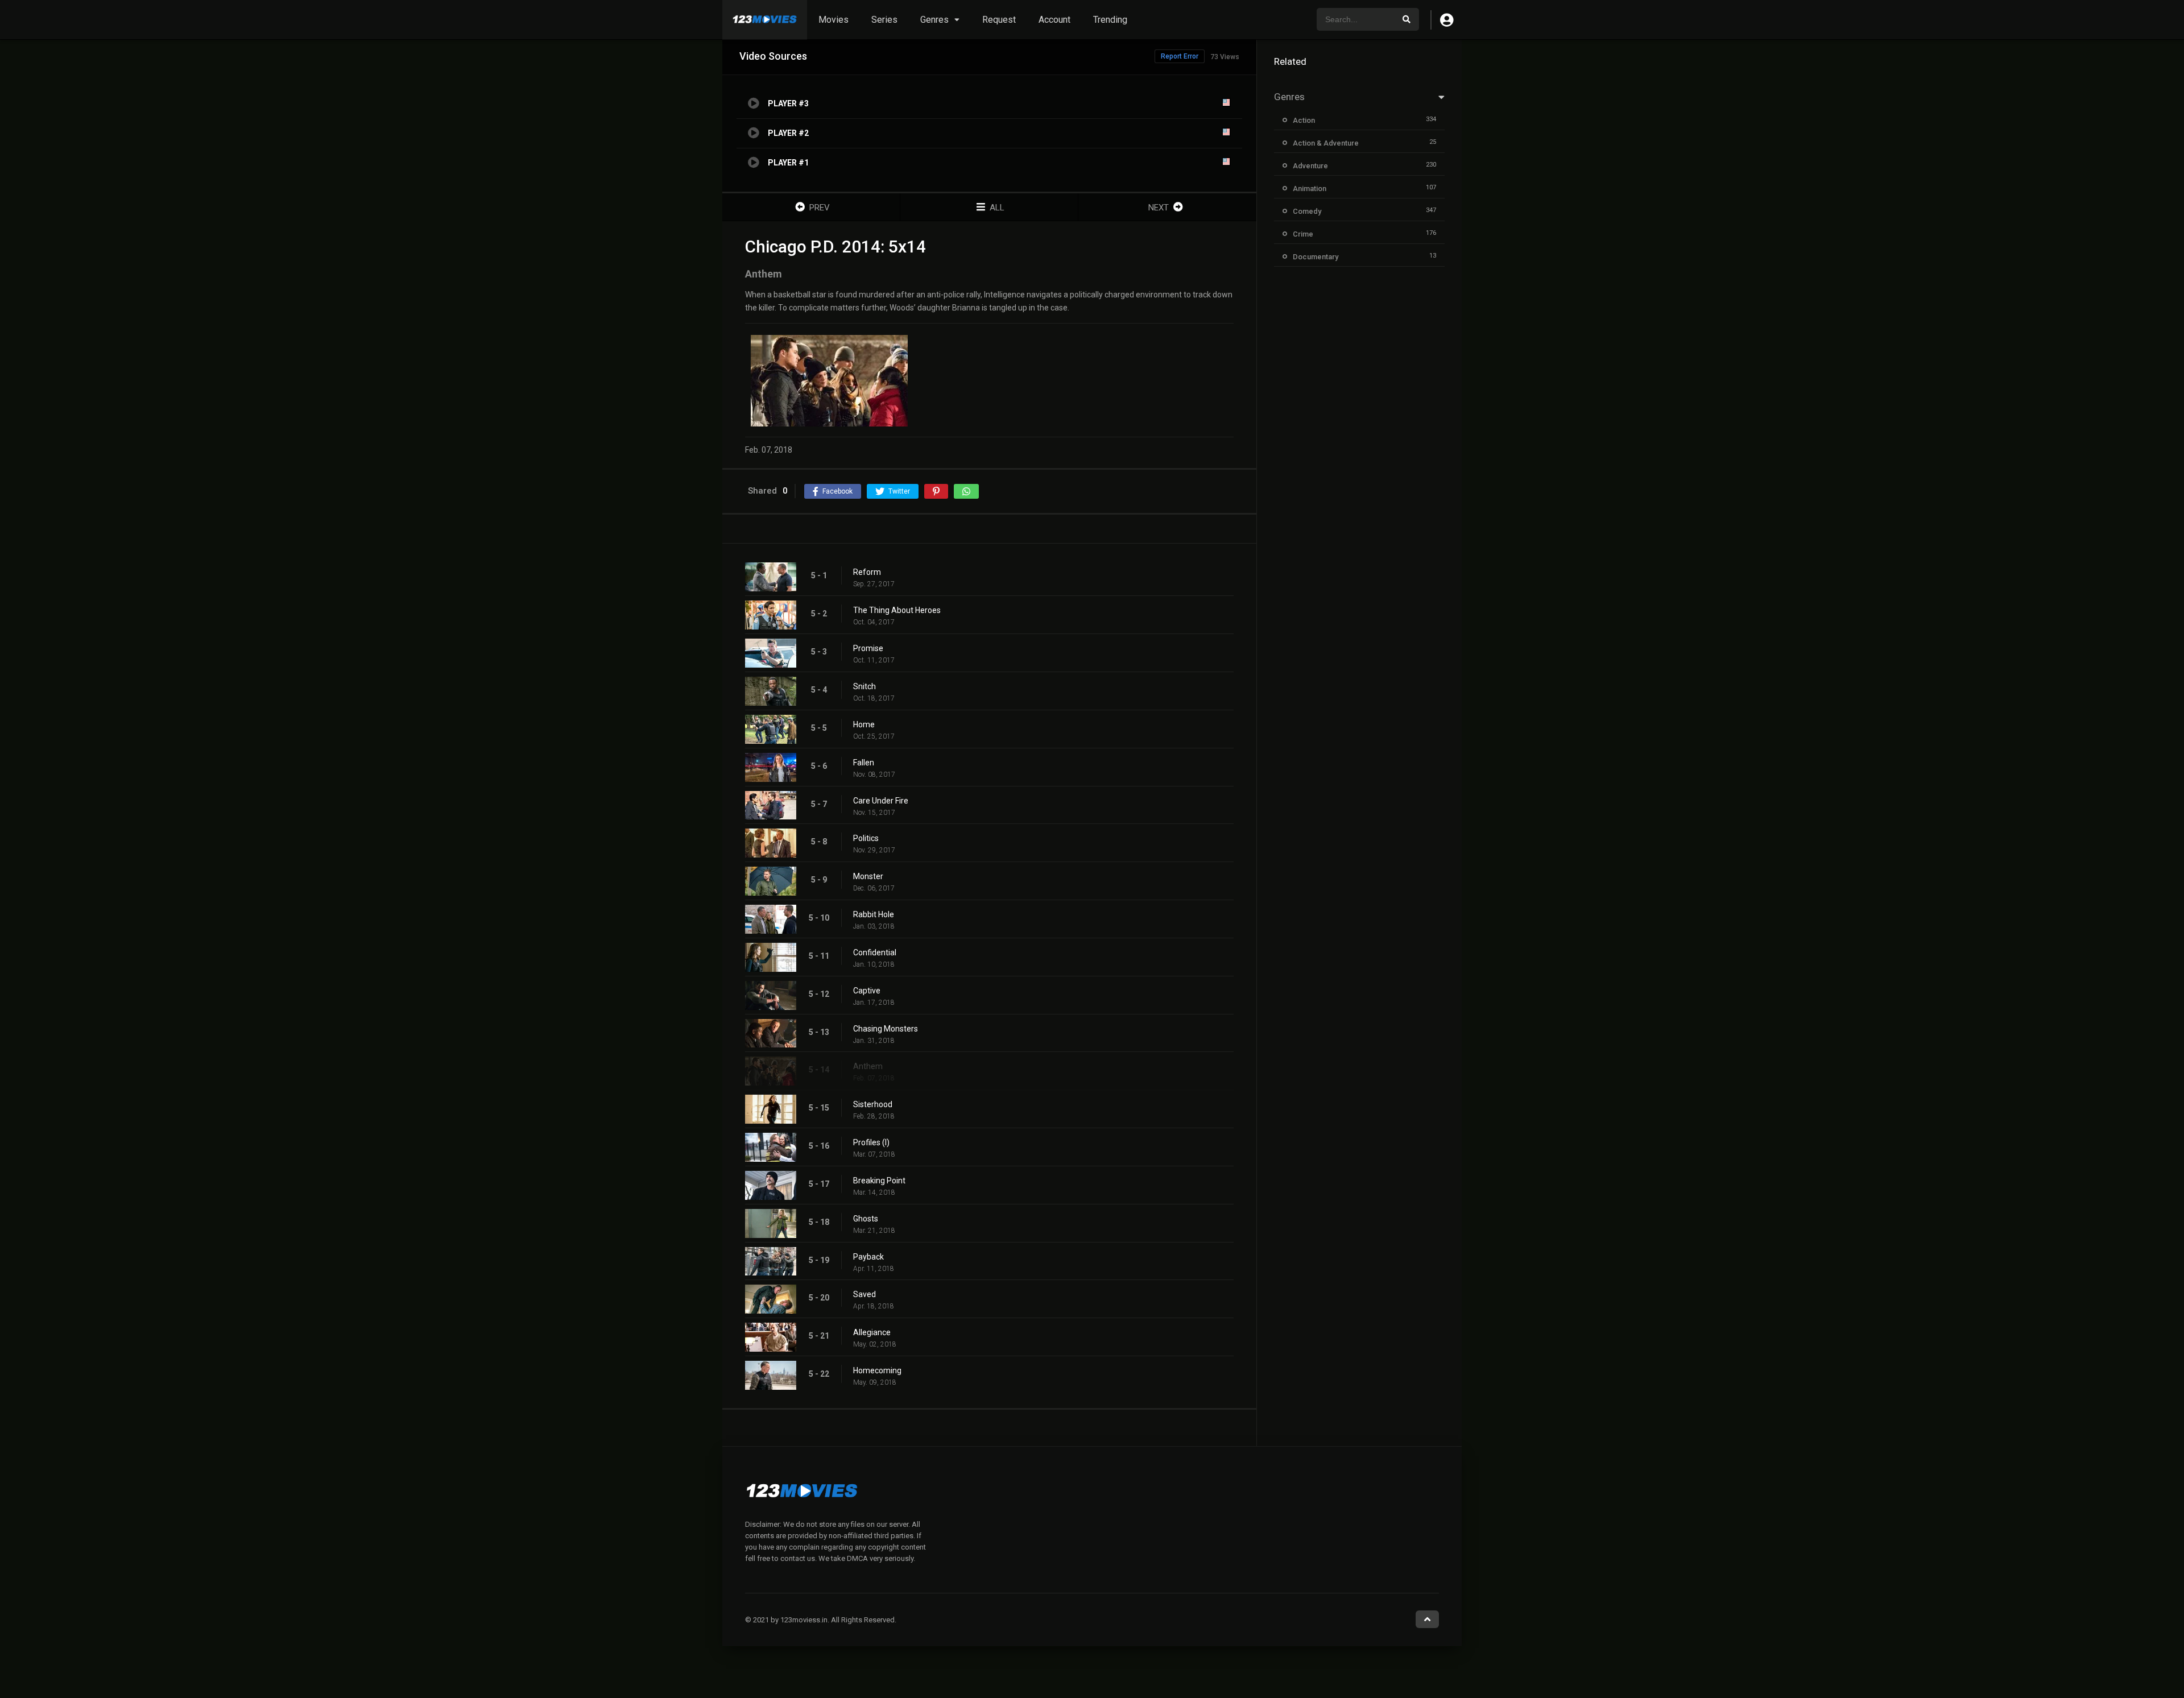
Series (884, 20)
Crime (1303, 234)
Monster (868, 876)
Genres (934, 20)
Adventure (1310, 166)
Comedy (1307, 211)
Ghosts (866, 1219)
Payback (868, 1257)
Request (999, 20)
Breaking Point (879, 1181)
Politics (866, 838)
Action (1304, 120)
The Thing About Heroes (897, 610)
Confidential (875, 952)
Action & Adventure (1326, 143)
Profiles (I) (871, 1142)
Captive (867, 991)
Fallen (864, 763)
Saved (864, 1294)
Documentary (1316, 257)
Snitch (864, 686)
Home (864, 724)
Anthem (868, 1066)
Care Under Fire (881, 801)
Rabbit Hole (874, 914)
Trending (1110, 20)
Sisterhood (873, 1104)
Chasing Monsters (886, 1029)
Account (1054, 20)
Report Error (1180, 56)
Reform (867, 572)
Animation (1310, 189)
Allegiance (872, 1332)
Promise (868, 648)
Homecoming (877, 1370)
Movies (834, 20)
